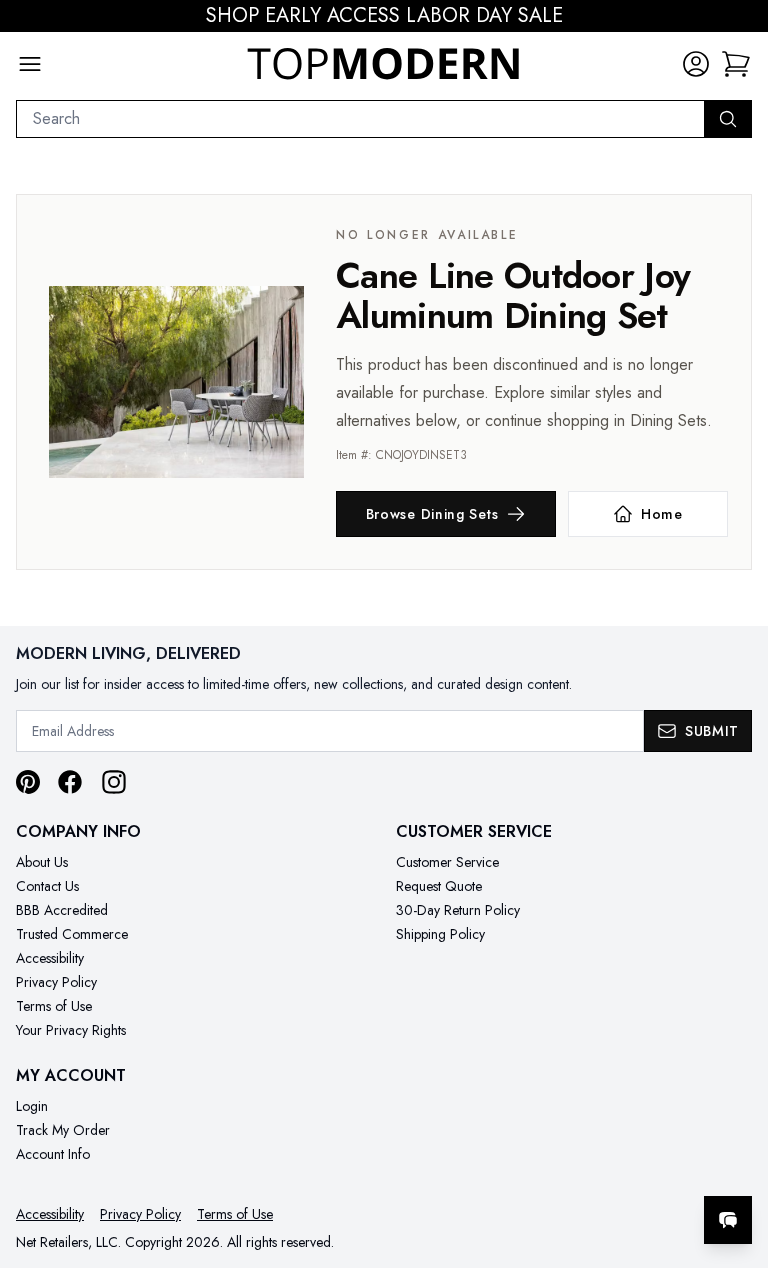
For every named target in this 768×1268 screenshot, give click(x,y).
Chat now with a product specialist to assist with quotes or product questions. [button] (587, 1167)
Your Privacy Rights (71, 1030)
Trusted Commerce (72, 934)
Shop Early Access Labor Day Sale (384, 16)
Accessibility (50, 958)
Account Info (53, 1154)
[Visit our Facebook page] (70, 782)
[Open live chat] (728, 1220)
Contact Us (47, 886)
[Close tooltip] (736, 1159)
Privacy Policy (56, 982)
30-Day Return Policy (458, 910)
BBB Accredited (62, 910)
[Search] (728, 119)
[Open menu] (30, 64)
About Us (42, 862)
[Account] (696, 64)
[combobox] (360, 119)
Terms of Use (54, 1006)
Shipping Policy (440, 934)
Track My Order (63, 1130)
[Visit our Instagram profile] (114, 782)
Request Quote (439, 886)
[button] (736, 64)
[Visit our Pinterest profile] (28, 782)
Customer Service (447, 862)
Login (32, 1106)
